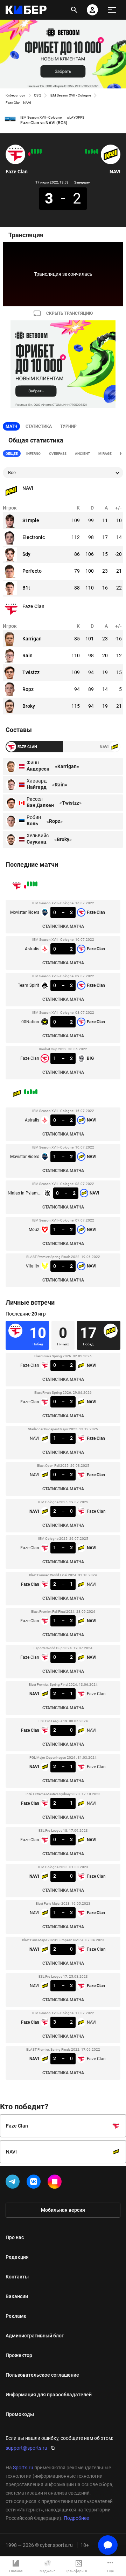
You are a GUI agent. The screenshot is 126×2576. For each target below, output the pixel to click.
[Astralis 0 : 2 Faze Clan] (38, 151)
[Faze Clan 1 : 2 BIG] (29, 154)
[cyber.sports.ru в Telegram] (14, 2183)
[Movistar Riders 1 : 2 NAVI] (94, 152)
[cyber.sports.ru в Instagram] (56, 2183)
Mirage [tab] (105, 454)
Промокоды (20, 2414)
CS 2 (38, 95)
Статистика (39, 426)
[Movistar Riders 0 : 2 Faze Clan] (41, 151)
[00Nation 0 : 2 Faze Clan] (32, 151)
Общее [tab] (12, 454)
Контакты (17, 2277)
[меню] (112, 10)
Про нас (15, 2237)
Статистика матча (63, 926)
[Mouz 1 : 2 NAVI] (89, 152)
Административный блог (35, 2336)
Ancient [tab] (82, 454)
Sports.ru (23, 2468)
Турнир (68, 426)
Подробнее (76, 2518)
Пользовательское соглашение (42, 2375)
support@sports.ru (26, 2448)
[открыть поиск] (74, 10)
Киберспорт (16, 95)
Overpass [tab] (58, 454)
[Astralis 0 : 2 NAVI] (97, 151)
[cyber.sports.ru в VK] (35, 2183)
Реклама (16, 2316)
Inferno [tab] (33, 454)
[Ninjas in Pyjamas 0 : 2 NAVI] (92, 151)
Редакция (17, 2257)
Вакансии (17, 2296)
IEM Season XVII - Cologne (70, 95)
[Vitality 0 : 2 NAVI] (86, 151)
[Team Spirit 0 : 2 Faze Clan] (35, 151)
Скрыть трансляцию (69, 313)
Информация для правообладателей (49, 2395)
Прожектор (19, 2355)
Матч (11, 426)
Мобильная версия (63, 2210)
